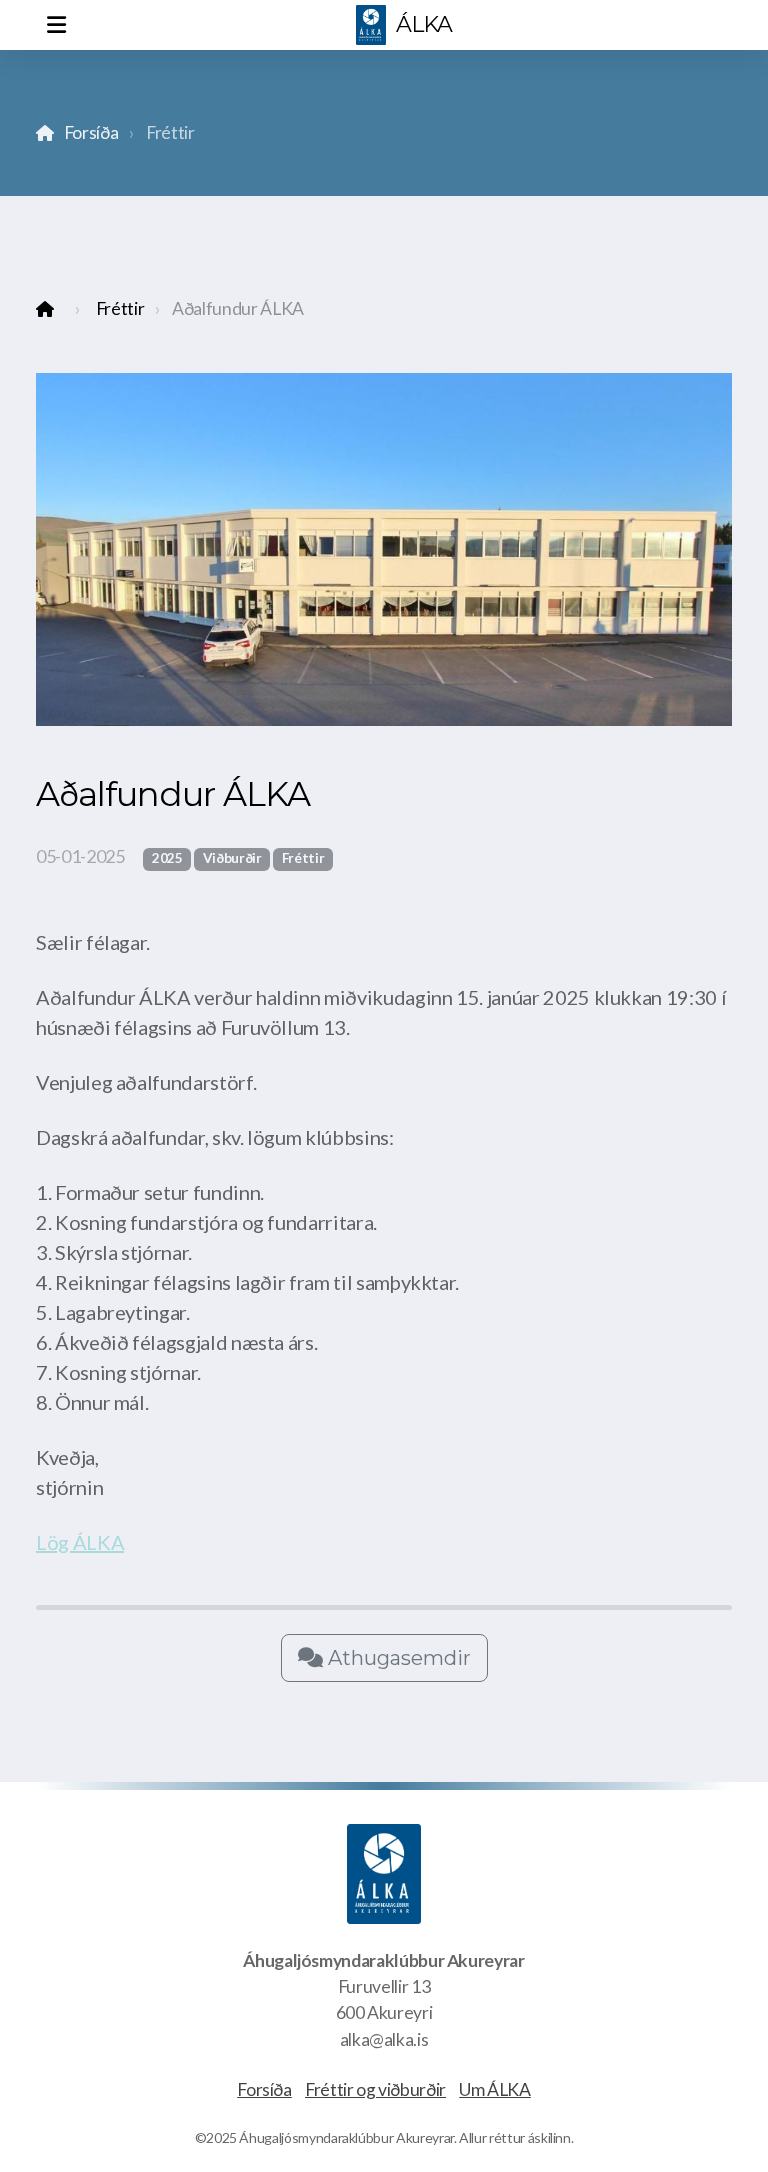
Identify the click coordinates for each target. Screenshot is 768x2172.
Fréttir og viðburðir (375, 2089)
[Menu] (56, 25)
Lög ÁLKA (80, 1542)
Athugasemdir (397, 1658)
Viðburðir (232, 858)
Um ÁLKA (495, 2089)
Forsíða (91, 132)
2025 (167, 858)
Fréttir (120, 308)
